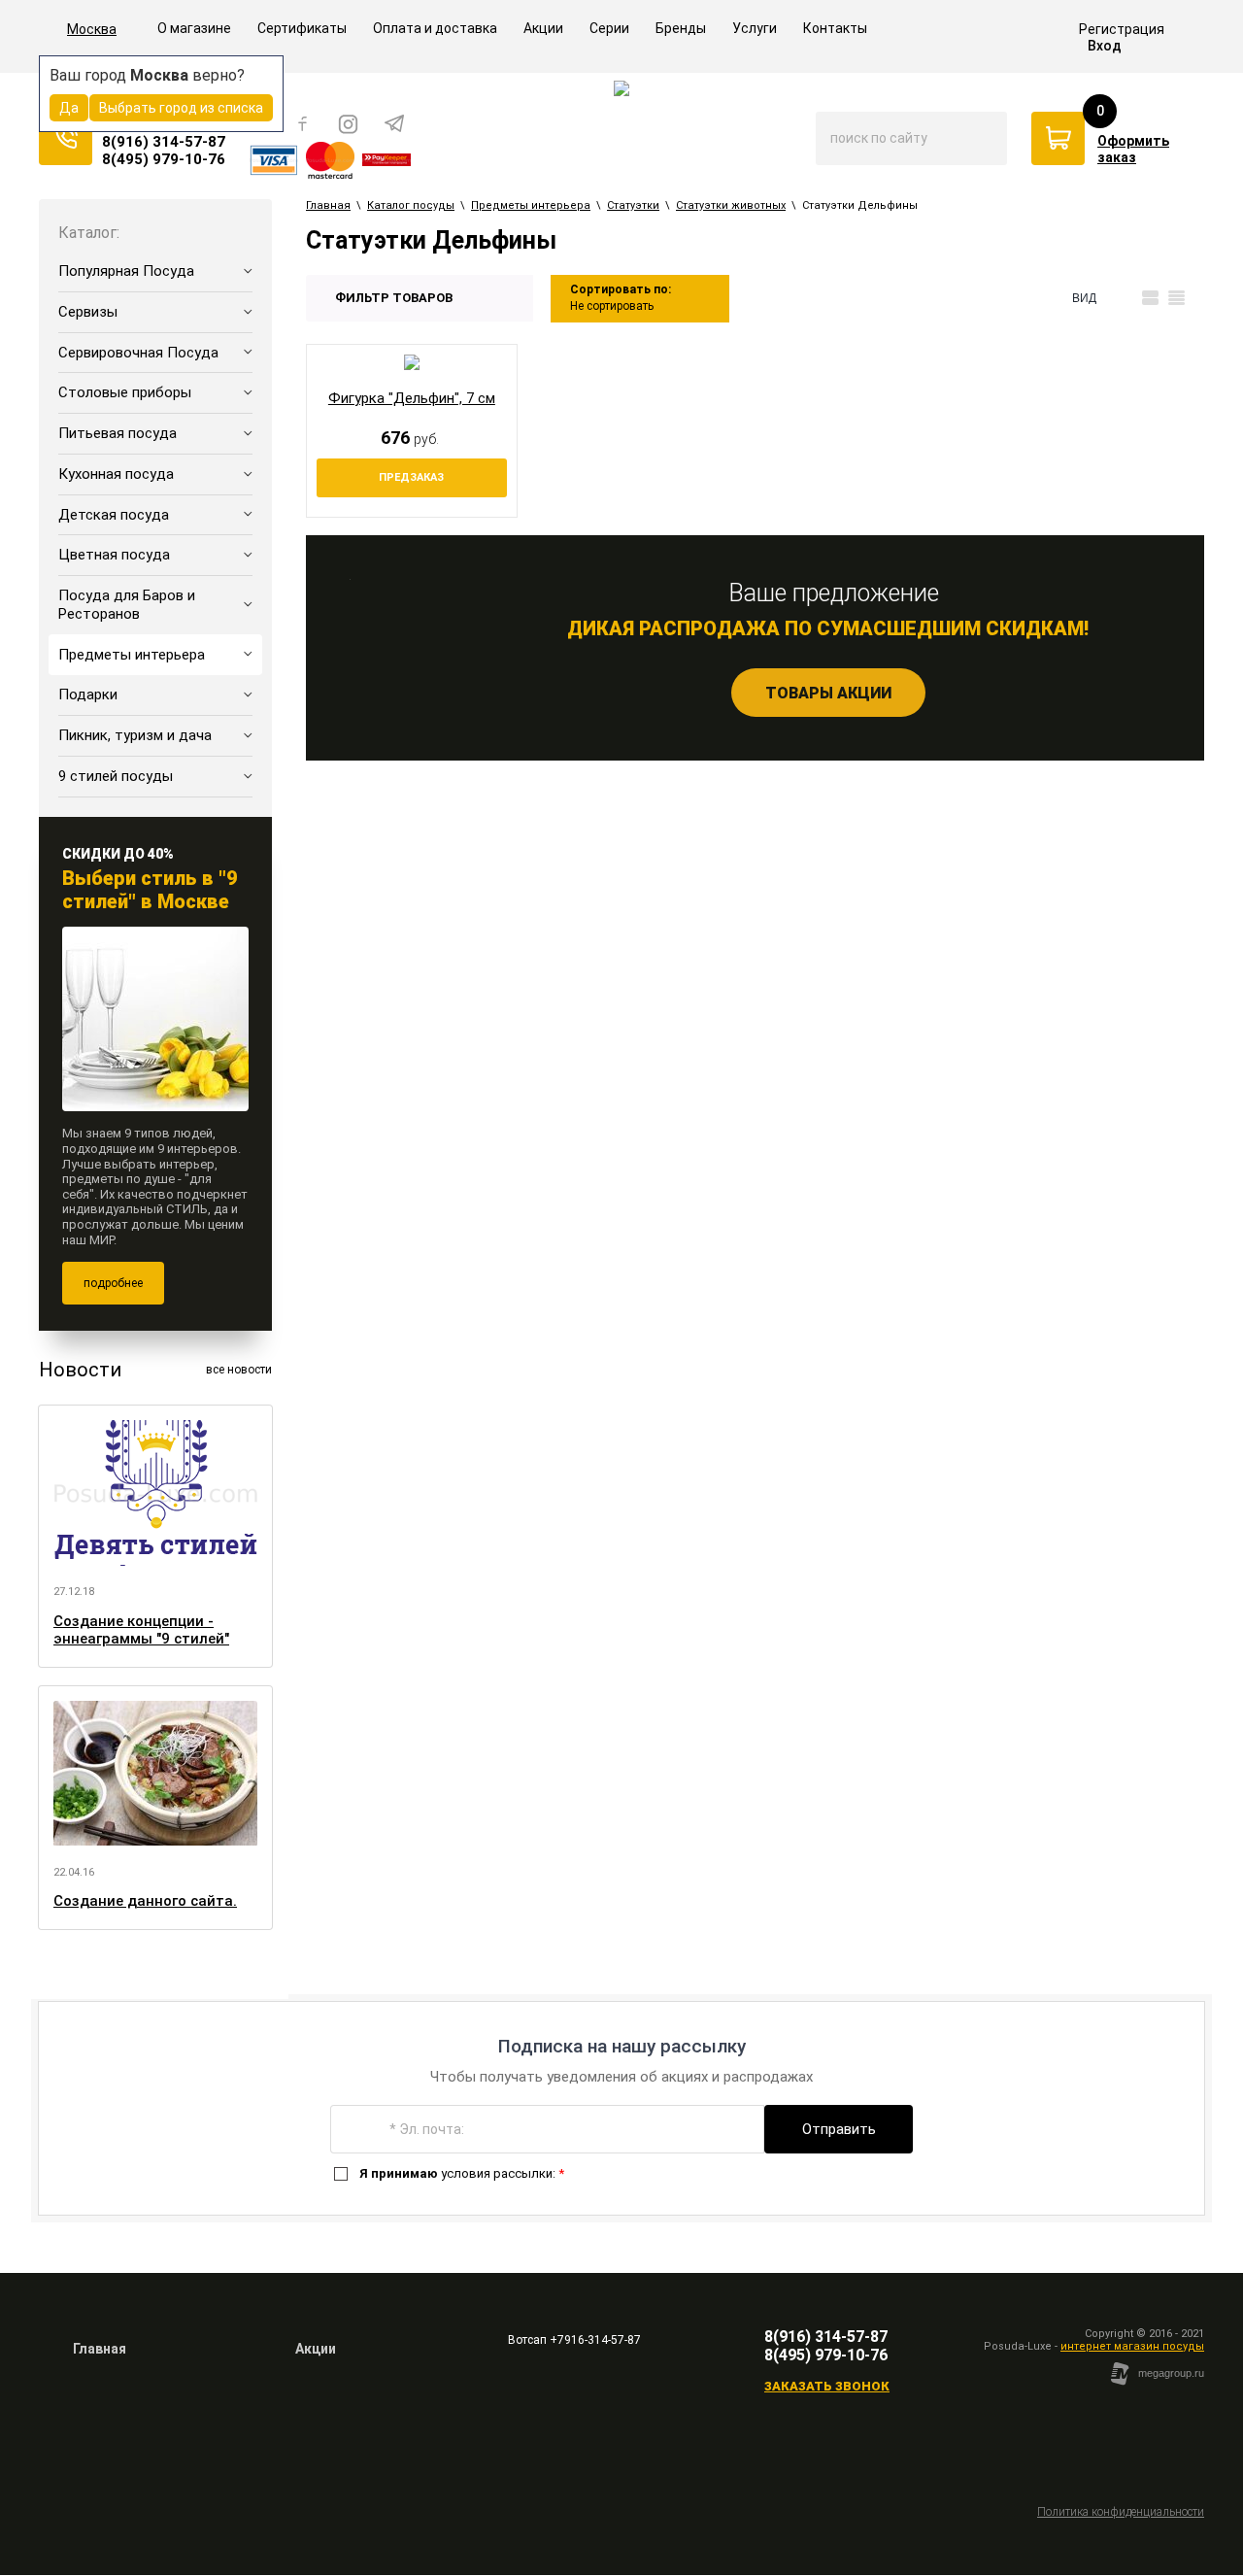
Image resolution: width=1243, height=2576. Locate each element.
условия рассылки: (462, 2173)
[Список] (1150, 298)
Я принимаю (399, 2173)
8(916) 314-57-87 (164, 142)
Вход (1105, 46)
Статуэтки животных (731, 205)
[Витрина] (1124, 298)
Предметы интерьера (531, 205)
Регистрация (1122, 29)
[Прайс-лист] (1176, 298)
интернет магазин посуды (1132, 2346)
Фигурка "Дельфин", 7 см (412, 398)
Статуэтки (633, 205)
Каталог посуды (411, 205)
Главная (328, 205)
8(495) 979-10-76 (164, 159)
